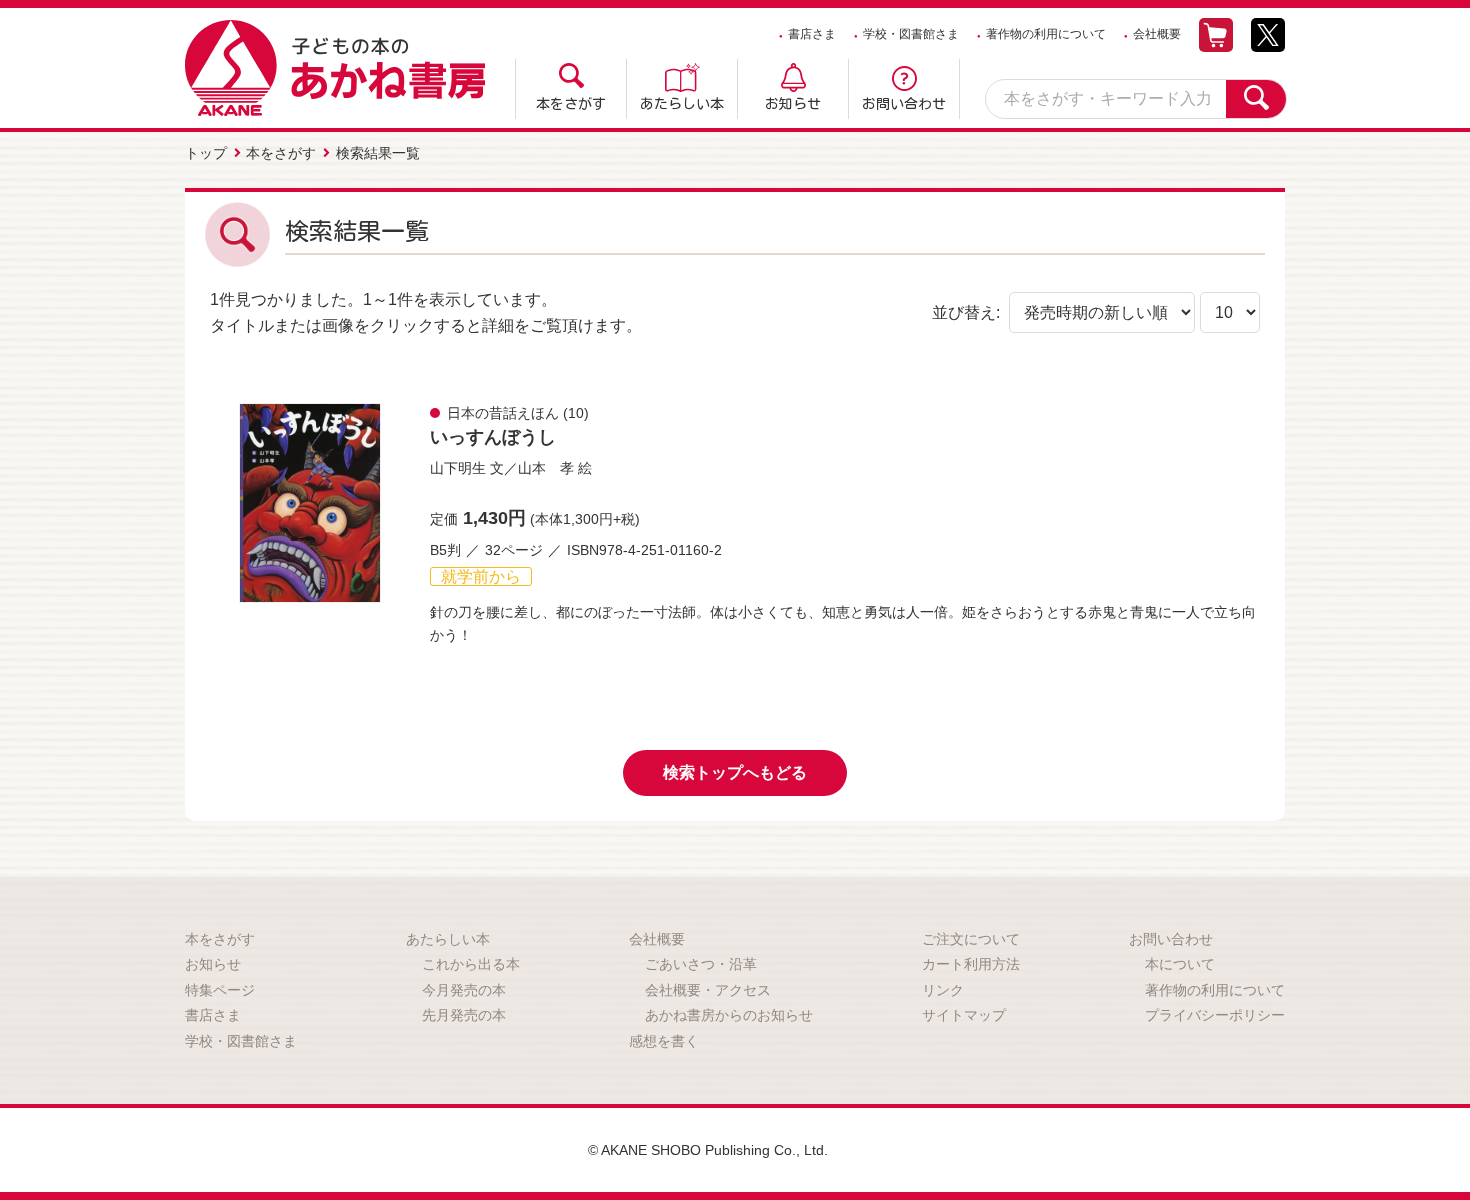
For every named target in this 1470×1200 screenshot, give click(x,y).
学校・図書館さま (911, 34)
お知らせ (793, 104)
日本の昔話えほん (503, 413)
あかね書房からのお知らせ (729, 1015)
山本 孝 (546, 468)
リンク (943, 990)
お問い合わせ (904, 104)
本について (1180, 964)
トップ (206, 153)
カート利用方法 (971, 964)
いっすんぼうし (493, 437)
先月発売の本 (464, 1015)
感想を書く (664, 1041)
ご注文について (971, 939)
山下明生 (458, 468)
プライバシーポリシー (1215, 1015)
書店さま (812, 34)
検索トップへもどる (735, 772)
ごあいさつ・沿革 (701, 964)
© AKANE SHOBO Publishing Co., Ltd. (708, 1150)
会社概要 (1157, 34)
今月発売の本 (464, 990)
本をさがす (571, 104)
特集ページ (220, 990)
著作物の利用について (1046, 34)
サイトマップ (964, 1015)
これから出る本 (471, 964)
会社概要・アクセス (708, 990)
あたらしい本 (682, 104)
